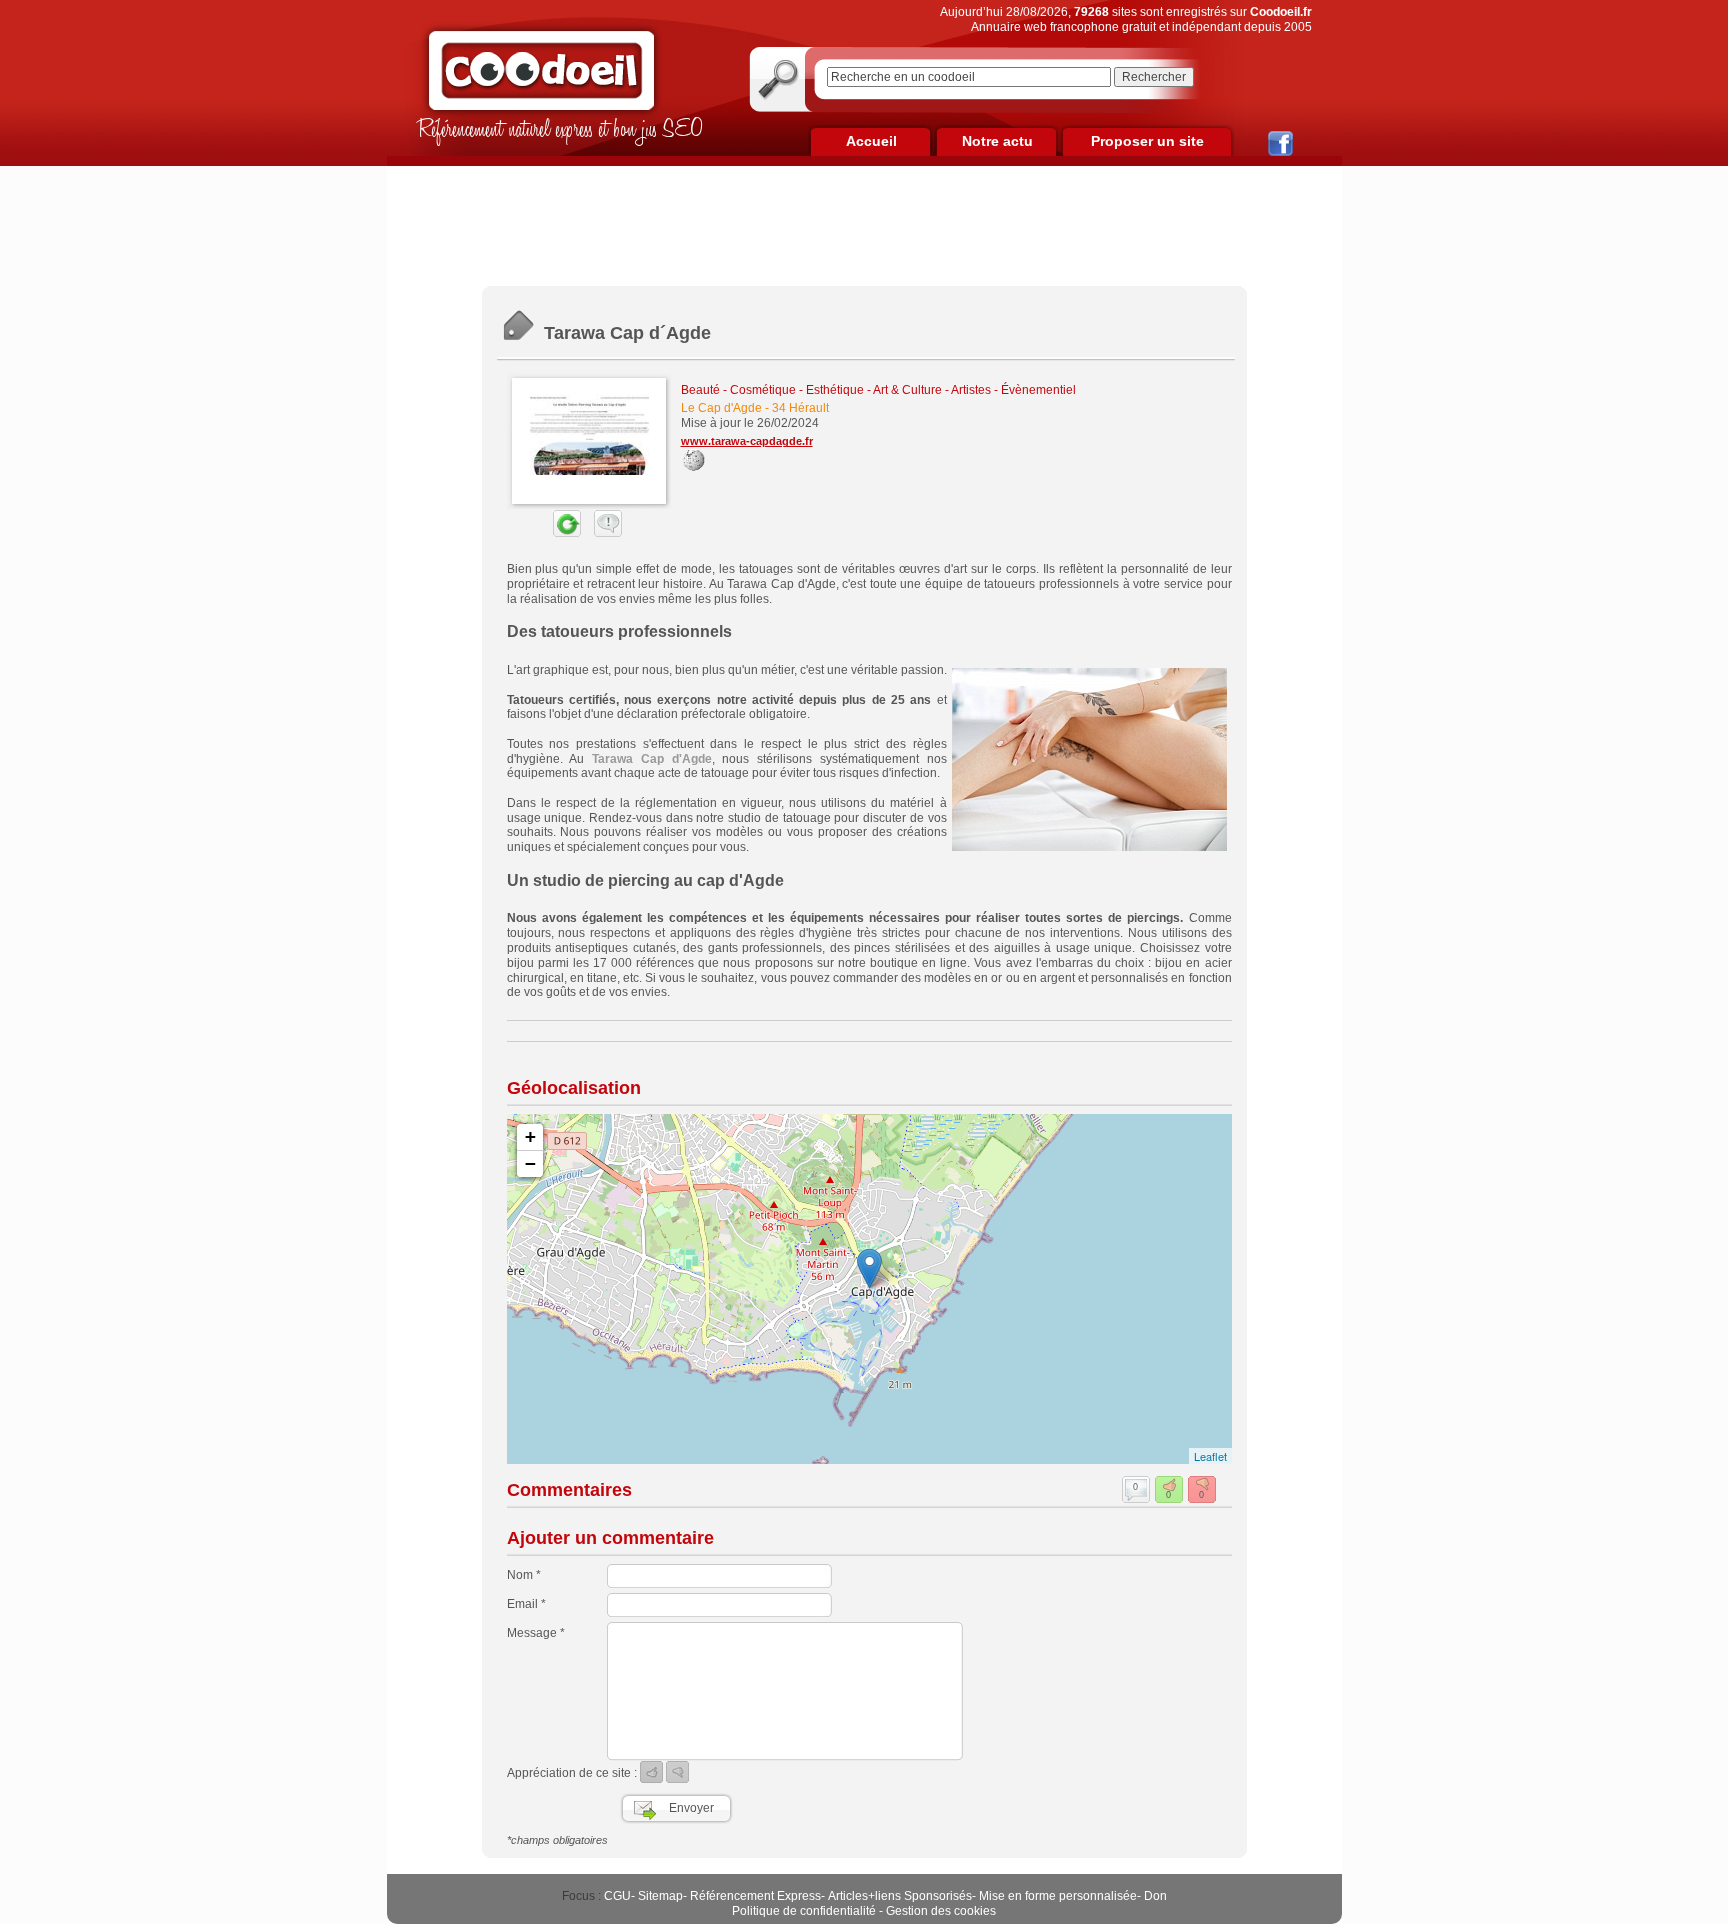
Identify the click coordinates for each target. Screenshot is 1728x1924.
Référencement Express (755, 1896)
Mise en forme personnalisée (1058, 1896)
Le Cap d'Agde (721, 408)
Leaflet (1210, 1456)
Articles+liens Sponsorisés (900, 1896)
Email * (526, 1604)
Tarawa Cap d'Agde (652, 759)
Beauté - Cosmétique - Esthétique (772, 390)
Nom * (524, 1575)
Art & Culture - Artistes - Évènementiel (974, 390)
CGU (617, 1896)
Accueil (871, 141)
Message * (536, 1633)
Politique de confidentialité (804, 1911)
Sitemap (660, 1896)
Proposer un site (1147, 141)
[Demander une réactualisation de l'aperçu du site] (544, 533)
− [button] (530, 1163)
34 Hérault (800, 408)
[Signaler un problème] (603, 533)
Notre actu (997, 141)
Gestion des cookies (941, 1911)
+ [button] (530, 1136)
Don (1155, 1896)
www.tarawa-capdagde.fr (747, 441)
